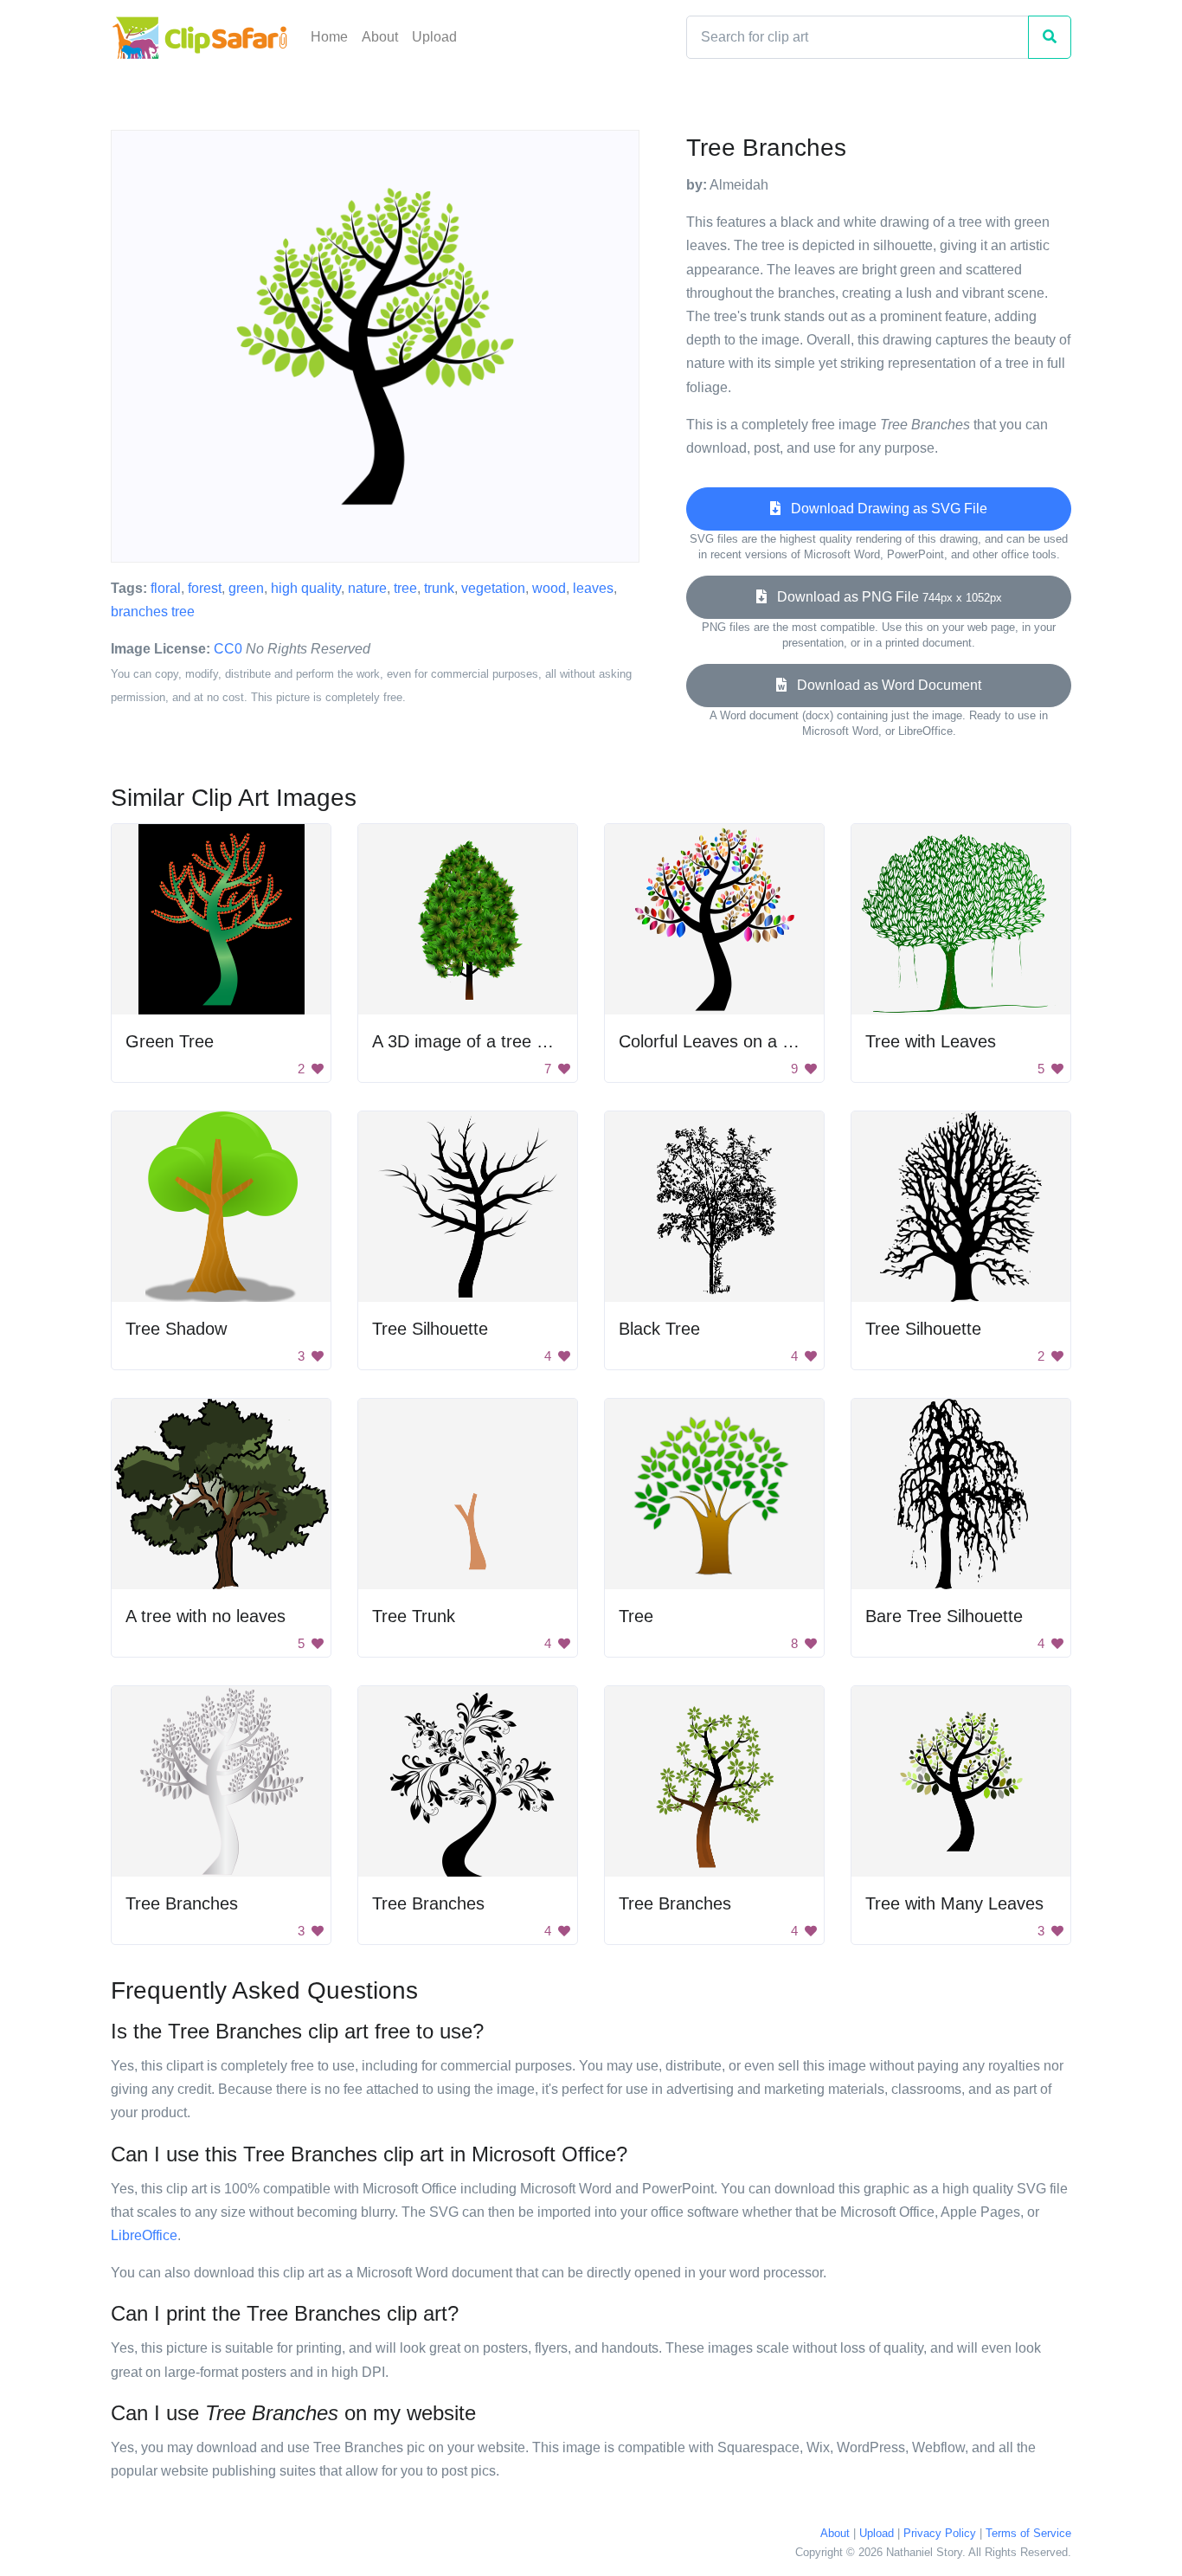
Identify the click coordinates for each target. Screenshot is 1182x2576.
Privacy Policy (940, 2533)
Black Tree (659, 1329)
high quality (306, 588)
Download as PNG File (884, 597)
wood (549, 588)
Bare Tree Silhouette (944, 1616)
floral (166, 588)
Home (329, 37)
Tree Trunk (414, 1616)
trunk (439, 588)
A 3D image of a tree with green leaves (521, 1041)
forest (205, 588)
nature (367, 588)
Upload (434, 37)
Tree (636, 1616)
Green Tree (170, 1041)
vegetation (493, 588)
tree (405, 588)
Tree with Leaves (931, 1041)
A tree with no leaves (206, 1616)
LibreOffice (144, 2235)
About (380, 37)
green (246, 588)
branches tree (153, 612)
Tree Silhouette (430, 1329)
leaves (593, 588)
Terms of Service (1028, 2533)
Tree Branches (182, 1903)
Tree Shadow (176, 1329)
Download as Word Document (884, 685)
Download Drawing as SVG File (884, 509)
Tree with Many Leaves (954, 1903)
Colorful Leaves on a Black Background (770, 1041)
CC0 (228, 649)
